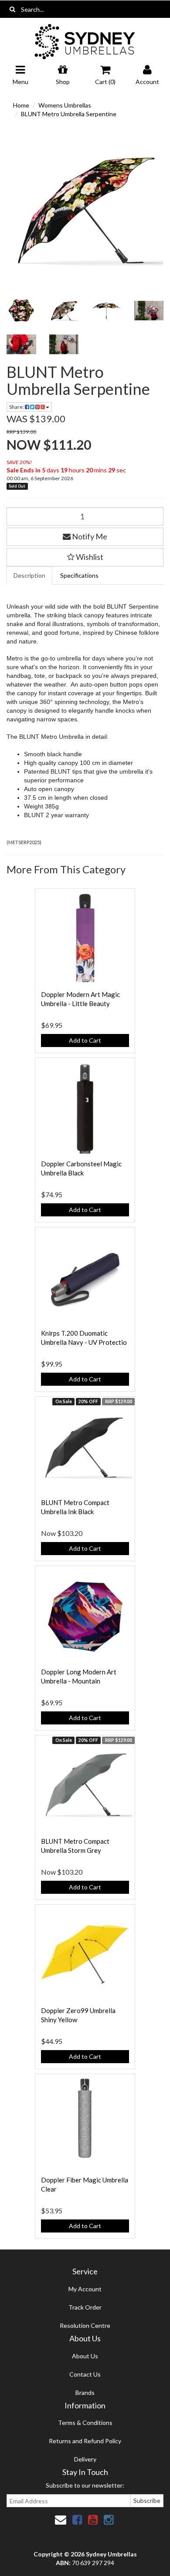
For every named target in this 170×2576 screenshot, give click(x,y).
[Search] (12, 9)
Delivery (85, 2459)
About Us (85, 2356)
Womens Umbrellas (65, 105)
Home (21, 105)
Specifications (79, 575)
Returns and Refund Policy (85, 2441)
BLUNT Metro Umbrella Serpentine (69, 114)
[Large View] (21, 311)
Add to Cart (85, 1040)
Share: (17, 407)
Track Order (85, 2307)
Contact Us (85, 2374)
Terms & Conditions (85, 2423)
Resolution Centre (85, 2325)
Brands (85, 2392)
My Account (85, 2289)
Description (29, 575)
